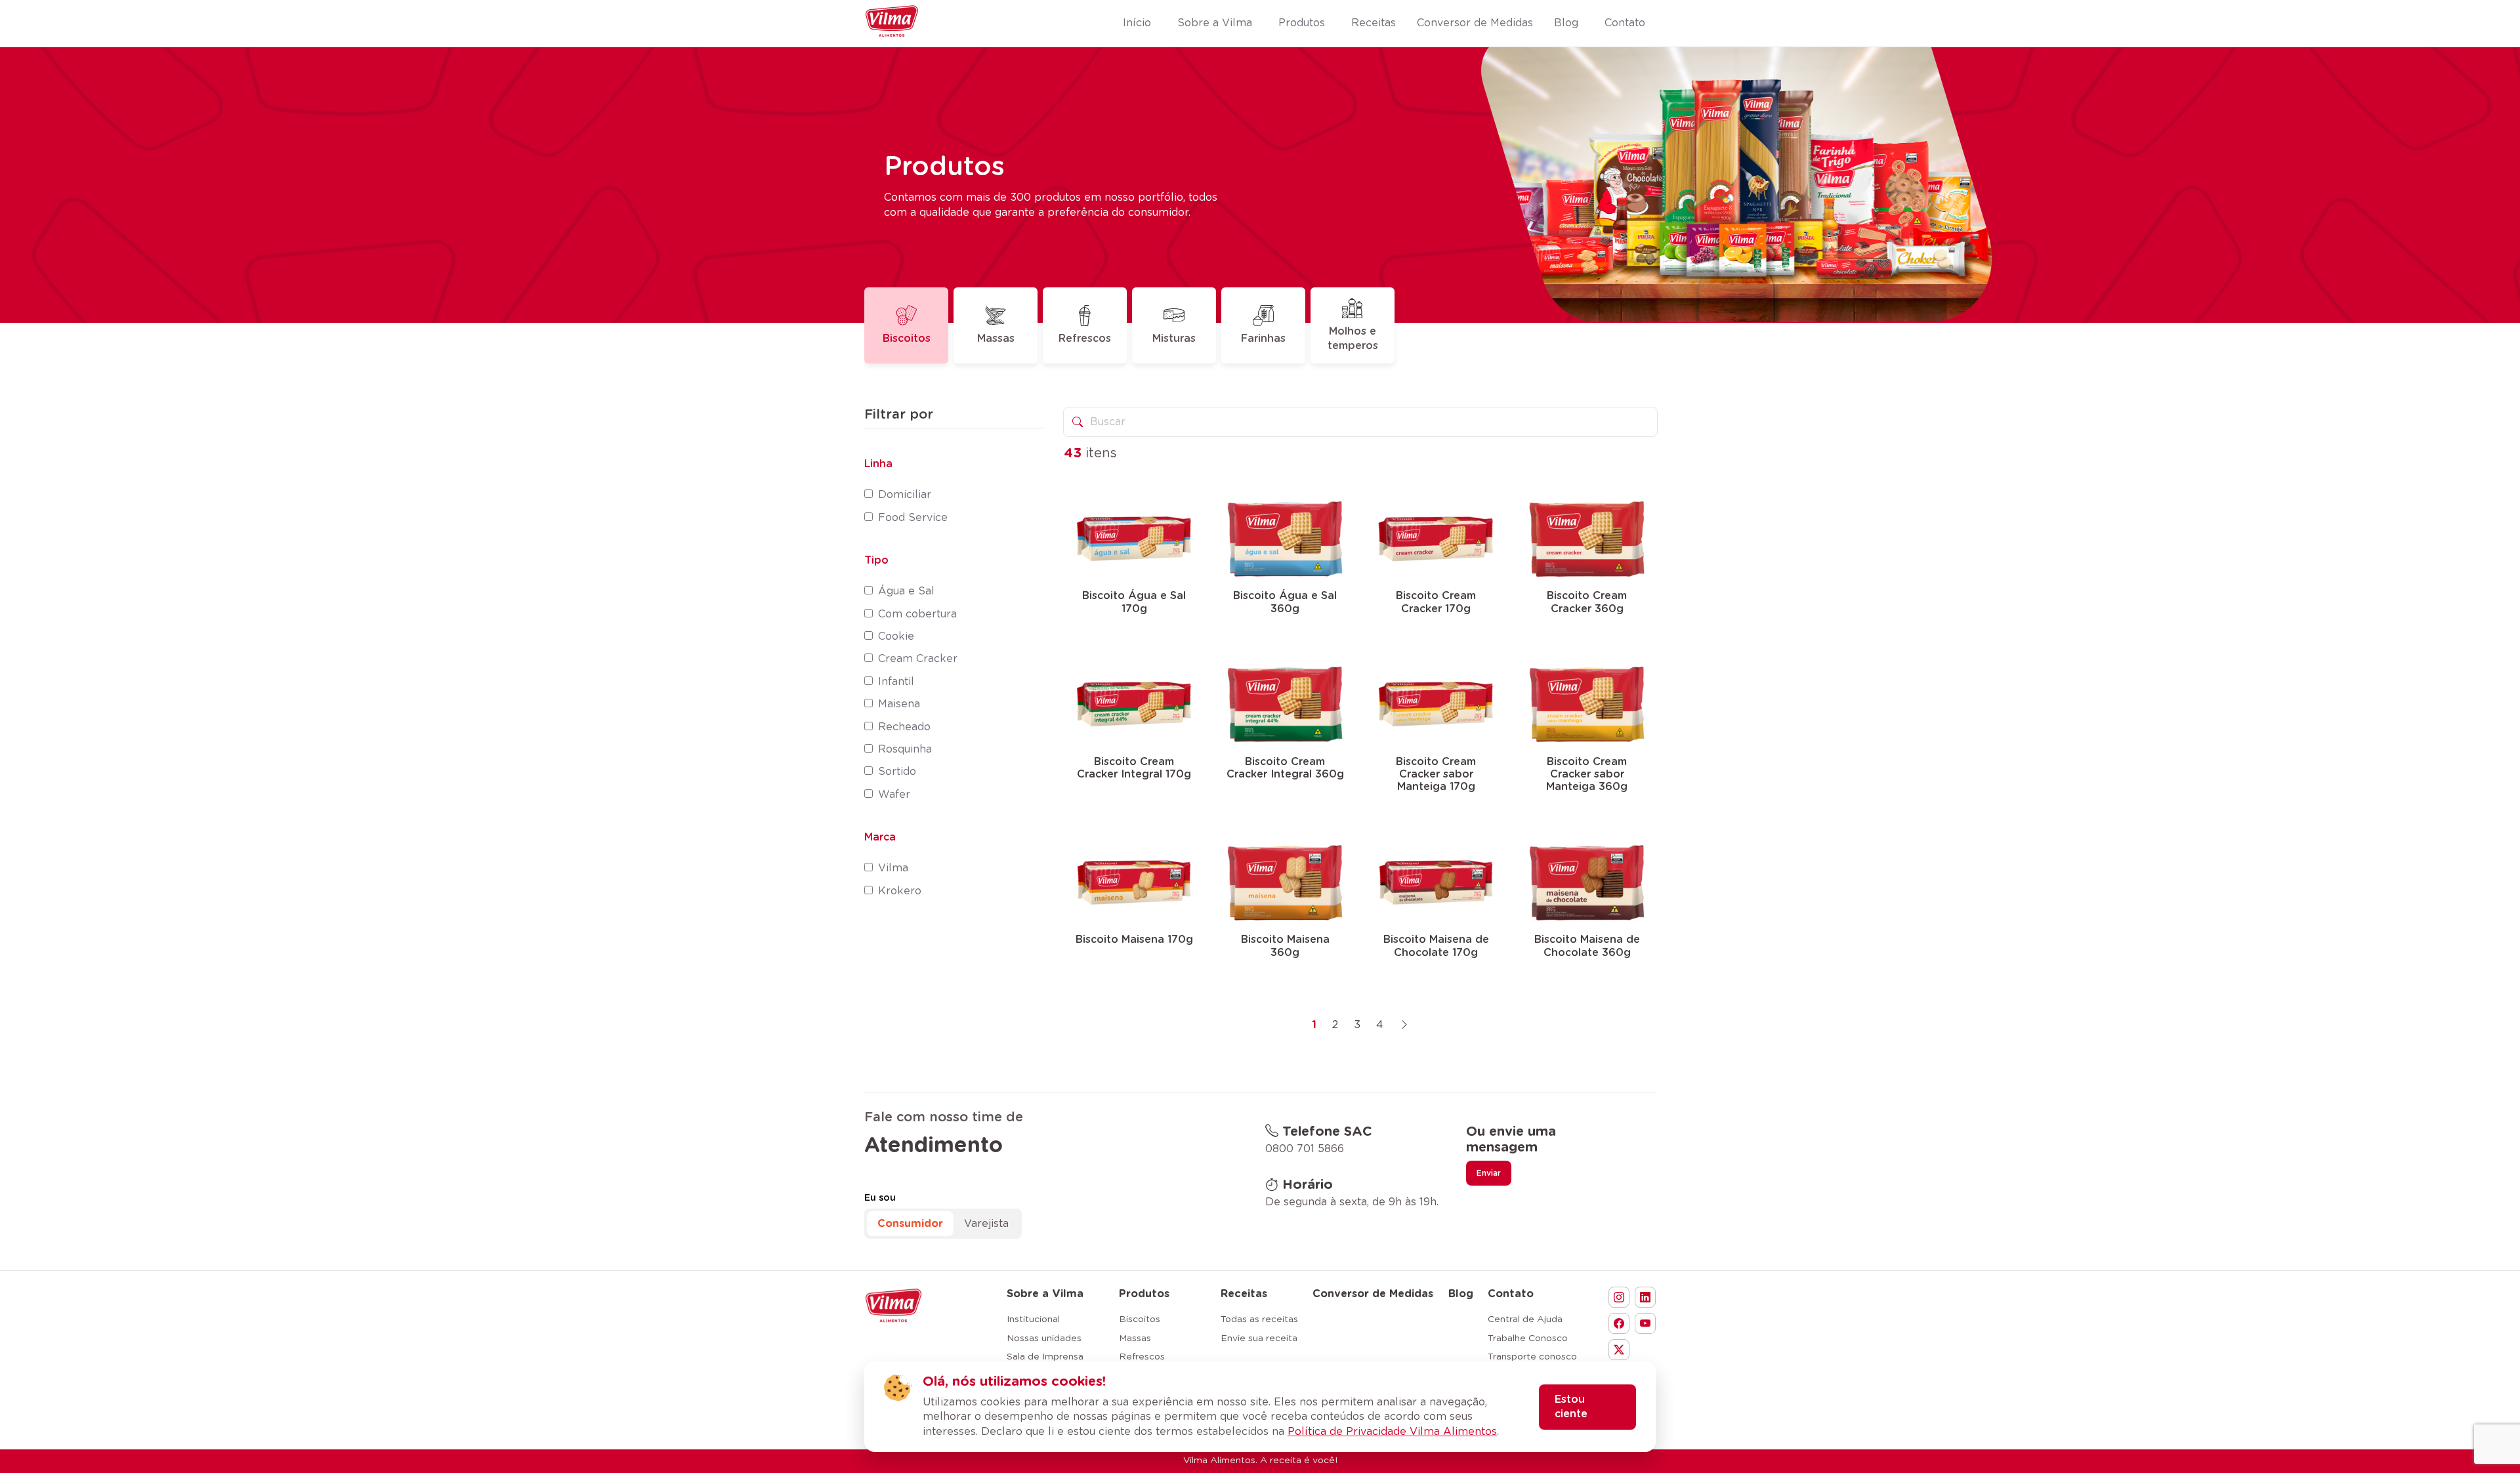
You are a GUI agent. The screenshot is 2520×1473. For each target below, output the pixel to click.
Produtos (1144, 1294)
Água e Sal (906, 591)
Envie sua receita (1259, 1338)
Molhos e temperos (1353, 339)
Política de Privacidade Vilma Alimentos (1392, 1432)
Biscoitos (907, 339)
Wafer (894, 795)
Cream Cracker (918, 659)
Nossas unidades (1044, 1338)
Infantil (896, 682)
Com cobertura (917, 614)
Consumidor (910, 1224)
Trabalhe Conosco (1528, 1338)
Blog (1461, 1294)
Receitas (1244, 1294)
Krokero (900, 891)
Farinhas (1263, 339)
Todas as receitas (1259, 1319)
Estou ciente (1571, 1407)
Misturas (1174, 339)
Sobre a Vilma (1045, 1294)
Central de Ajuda (1525, 1319)
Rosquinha (905, 749)
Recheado (904, 727)
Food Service (913, 518)
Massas (996, 339)
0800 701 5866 (1305, 1149)
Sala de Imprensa (1045, 1357)
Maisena (899, 704)
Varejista (986, 1224)
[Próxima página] (1404, 1025)
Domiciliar (905, 495)
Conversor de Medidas (1373, 1294)
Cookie (896, 636)
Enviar (1489, 1173)
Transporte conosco (1532, 1357)
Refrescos (1085, 339)
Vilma (893, 868)
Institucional (1033, 1319)
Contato (1511, 1294)
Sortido (897, 772)
